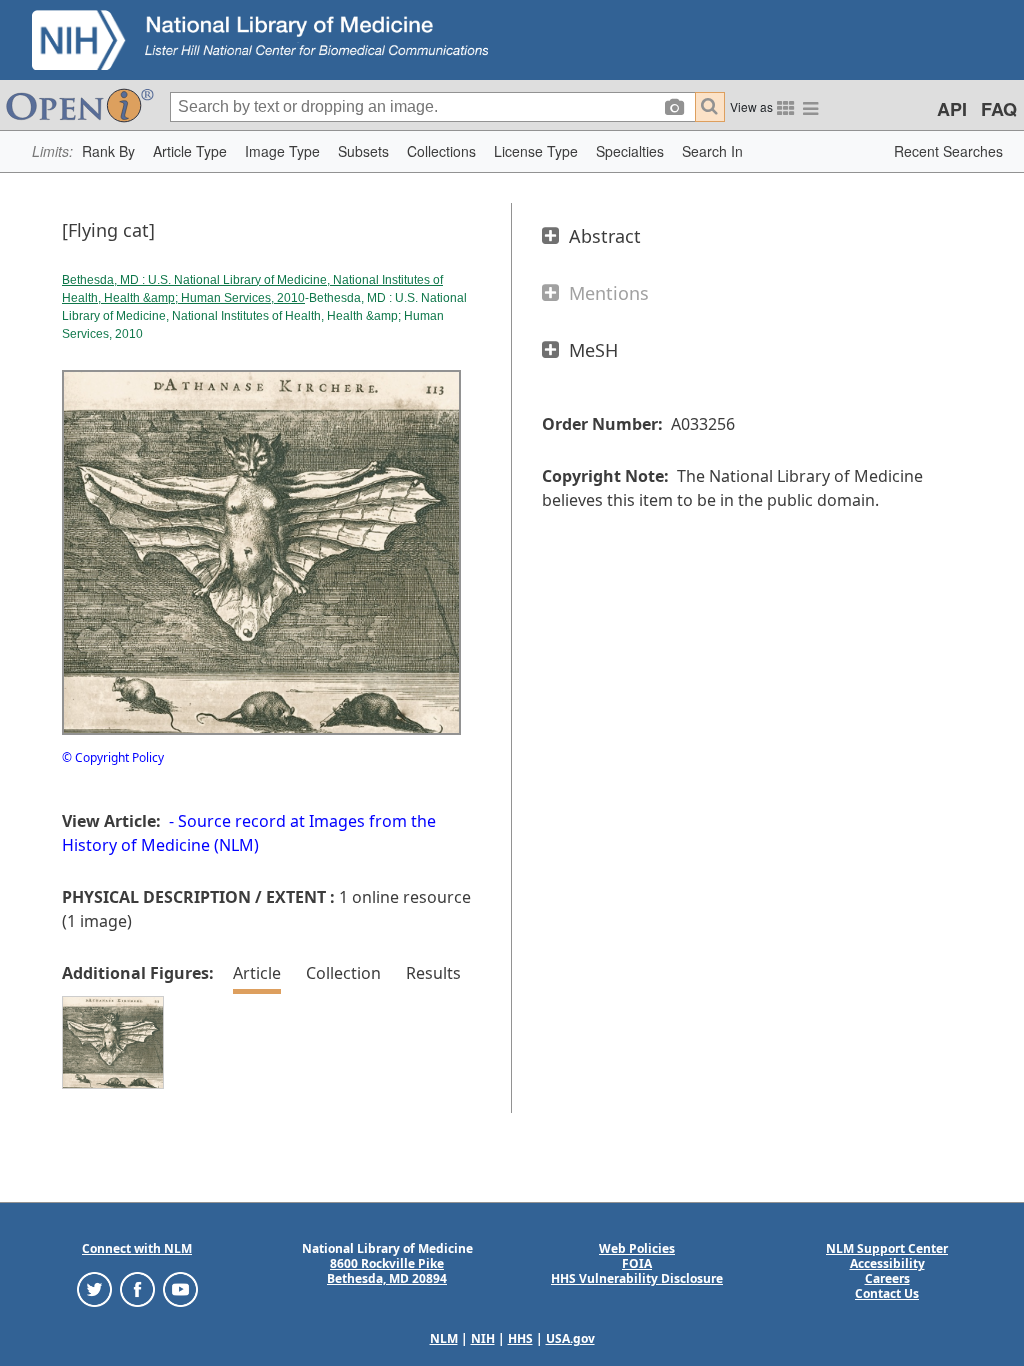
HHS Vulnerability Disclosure (637, 1278)
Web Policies (637, 1248)
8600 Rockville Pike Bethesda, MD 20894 (387, 1271)
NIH (483, 1338)
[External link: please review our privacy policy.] (94, 1288)
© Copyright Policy (113, 757)
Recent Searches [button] (948, 151)
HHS (520, 1338)
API (952, 109)
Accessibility (887, 1263)
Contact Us (887, 1293)
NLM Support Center (887, 1248)
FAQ (999, 109)
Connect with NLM (137, 1248)
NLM (444, 1338)
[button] (108, 151)
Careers (887, 1278)
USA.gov (570, 1338)
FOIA (637, 1263)
